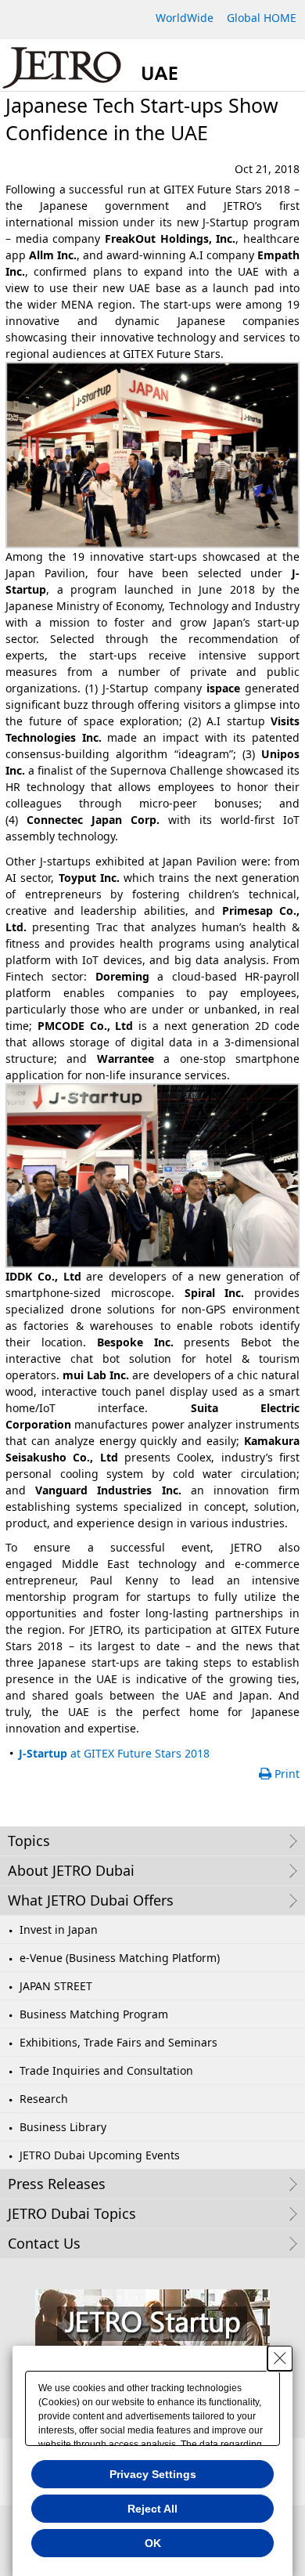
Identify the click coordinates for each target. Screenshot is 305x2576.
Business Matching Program (94, 2014)
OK (153, 2543)
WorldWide (185, 18)
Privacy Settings (153, 2474)
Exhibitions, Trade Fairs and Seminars (118, 2042)
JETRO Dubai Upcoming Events (100, 2155)
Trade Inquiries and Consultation (106, 2070)
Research (44, 2099)
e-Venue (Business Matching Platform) (120, 1958)
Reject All (152, 2509)
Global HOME (262, 18)
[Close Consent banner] (280, 2358)
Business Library (63, 2127)
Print (287, 1774)
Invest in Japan (59, 1929)
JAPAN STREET (56, 1986)
